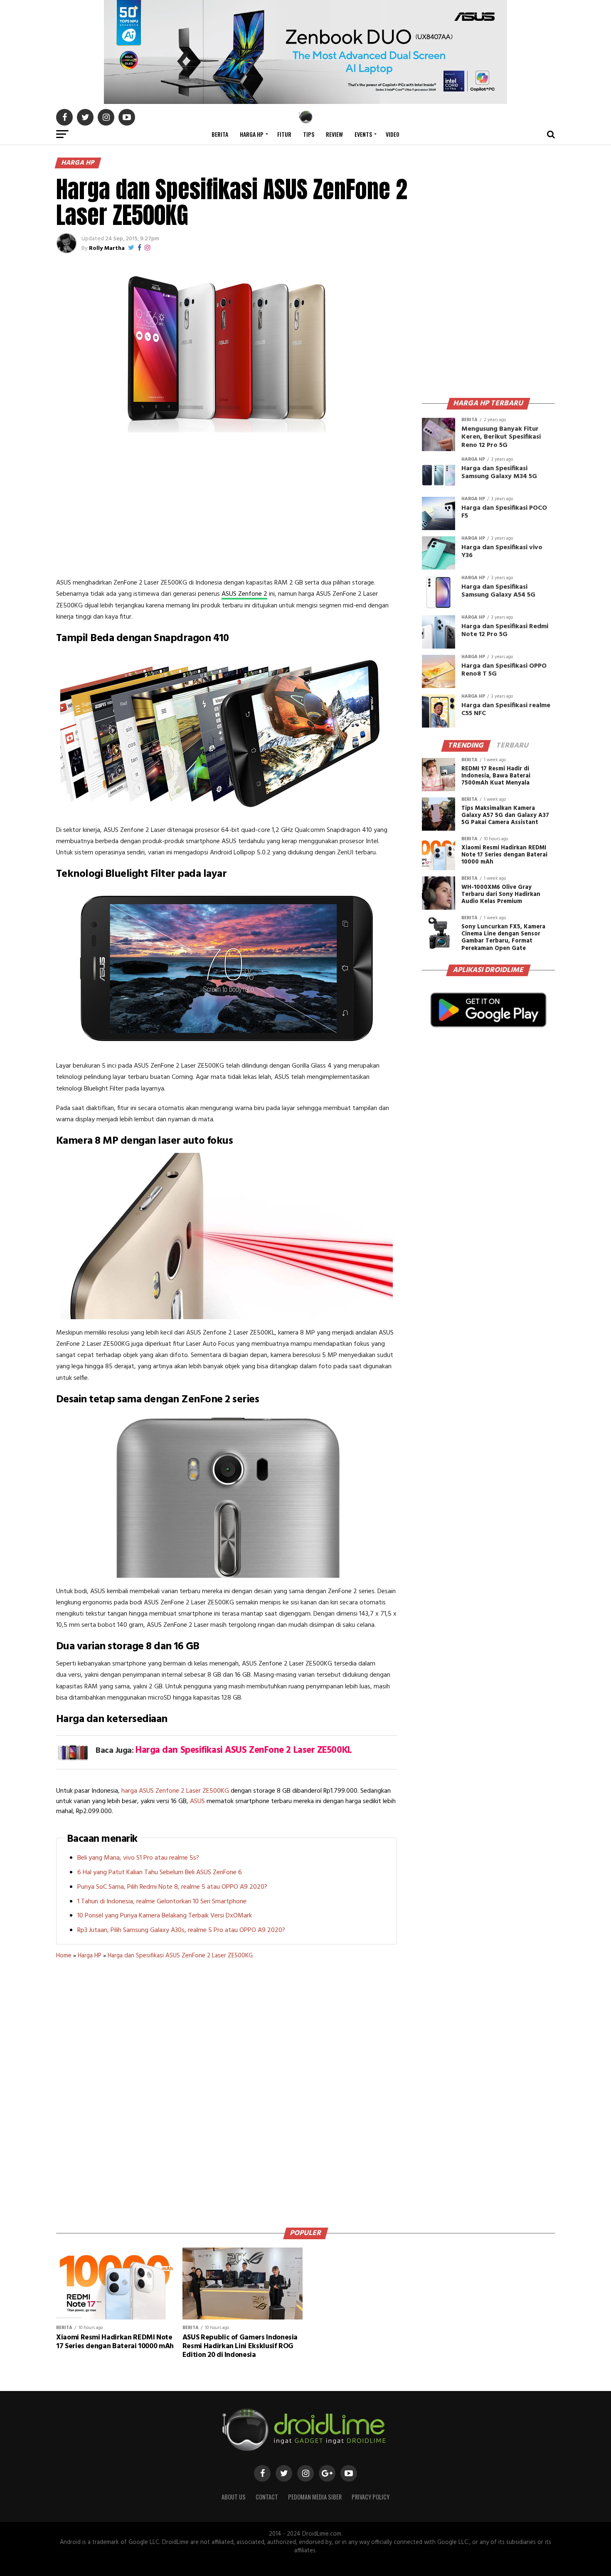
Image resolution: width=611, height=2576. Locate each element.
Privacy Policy (371, 2497)
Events (363, 134)
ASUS (197, 1801)
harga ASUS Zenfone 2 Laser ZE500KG (175, 1791)
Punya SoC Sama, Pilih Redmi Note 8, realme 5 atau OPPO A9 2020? (172, 1887)
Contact (267, 2497)
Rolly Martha (107, 248)
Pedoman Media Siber (315, 2497)
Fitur (284, 134)
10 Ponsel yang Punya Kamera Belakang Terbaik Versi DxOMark (165, 1916)
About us (234, 2497)
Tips (309, 134)
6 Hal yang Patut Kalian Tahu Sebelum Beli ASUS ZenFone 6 (160, 1873)
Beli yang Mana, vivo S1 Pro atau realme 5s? (138, 1858)
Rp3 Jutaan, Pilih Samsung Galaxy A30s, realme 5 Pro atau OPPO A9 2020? (181, 1930)
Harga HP (252, 134)
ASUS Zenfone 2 (244, 594)
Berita (220, 134)
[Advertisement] (227, 507)
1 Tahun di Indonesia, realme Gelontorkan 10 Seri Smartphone (162, 1902)
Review (334, 134)
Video (393, 134)
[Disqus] (227, 2090)
